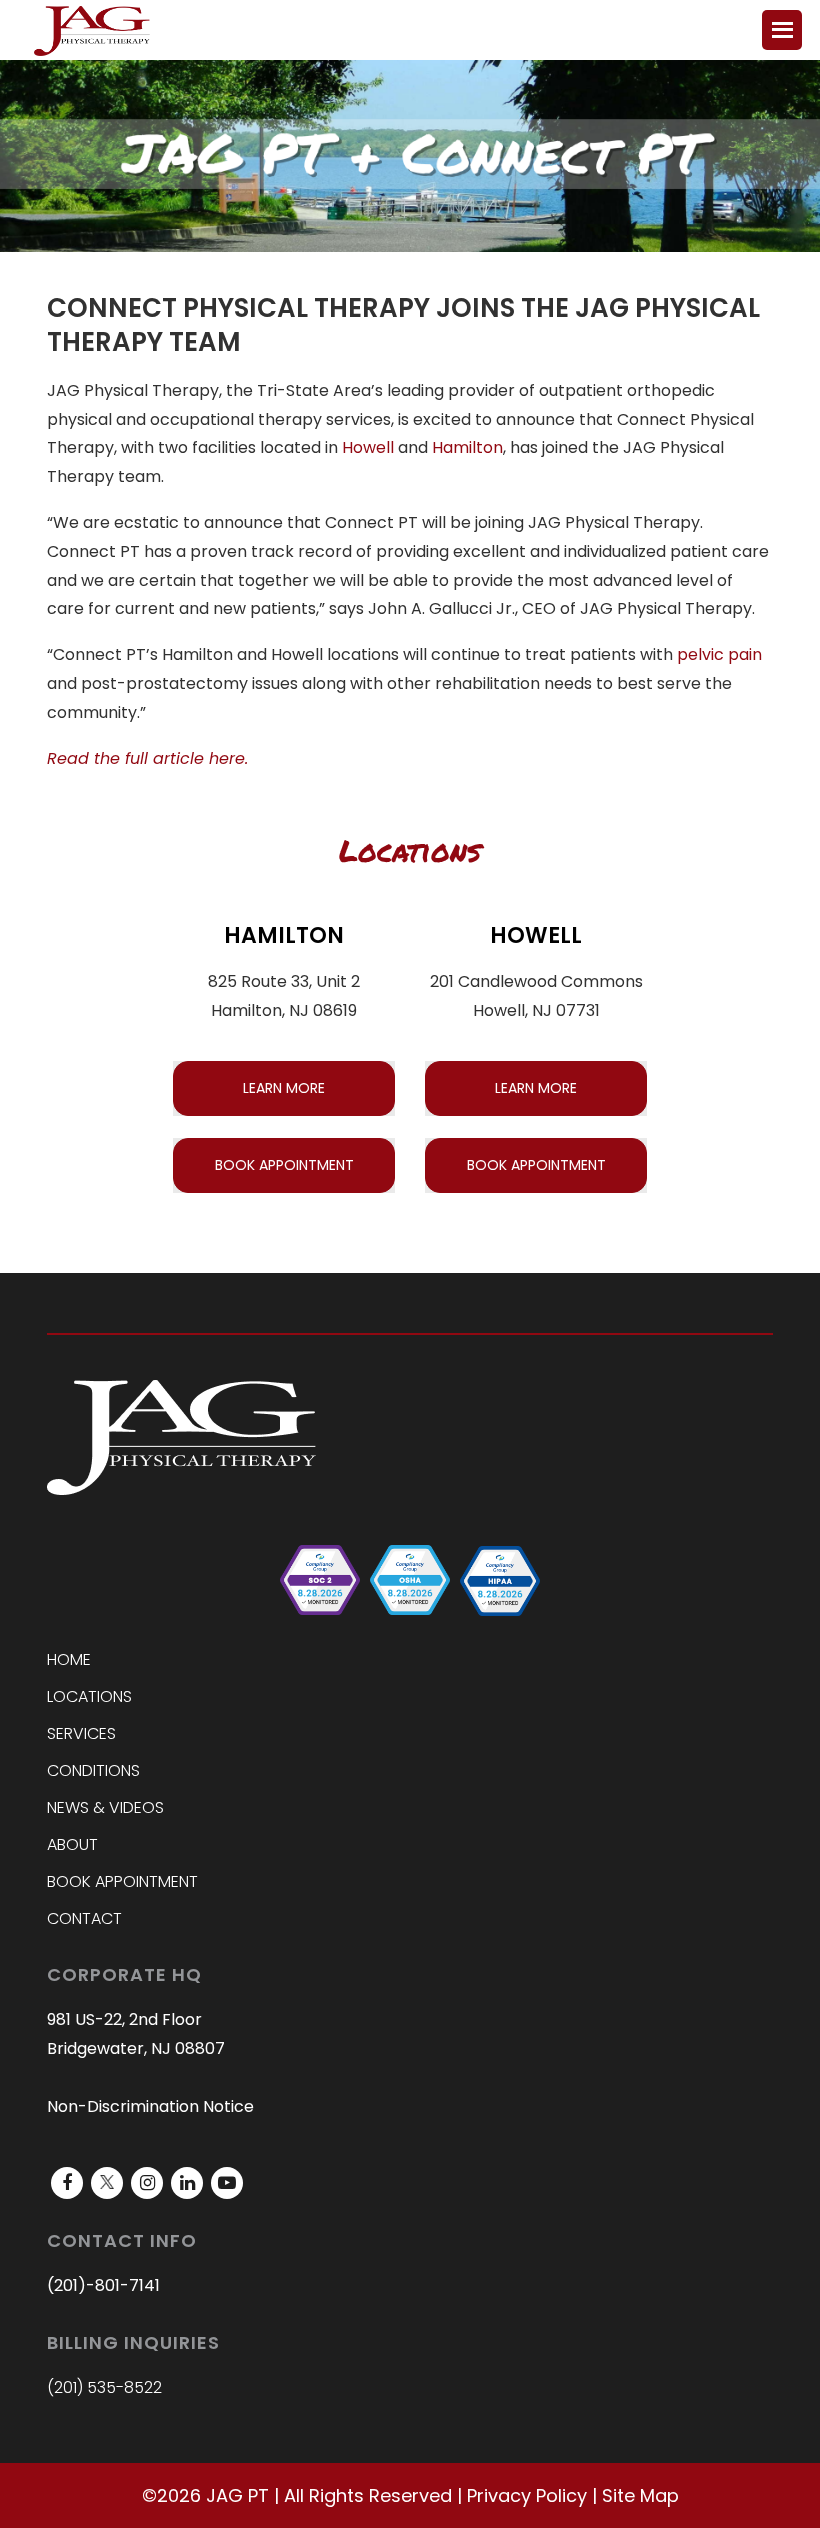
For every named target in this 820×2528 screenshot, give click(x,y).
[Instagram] (147, 2183)
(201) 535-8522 (104, 2387)
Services (81, 1733)
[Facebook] (67, 2183)
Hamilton (467, 447)
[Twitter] (107, 2183)
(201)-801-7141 (103, 2285)
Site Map (640, 2495)
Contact (84, 1918)
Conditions (93, 1770)
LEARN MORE (284, 1088)
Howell (368, 447)
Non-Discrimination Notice (150, 2106)
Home (69, 1659)
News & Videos (105, 1807)
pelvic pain (719, 654)
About (72, 1844)
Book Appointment (122, 1881)
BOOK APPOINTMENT (284, 1165)
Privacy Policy (527, 2495)
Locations (89, 1696)
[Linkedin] (187, 2183)
